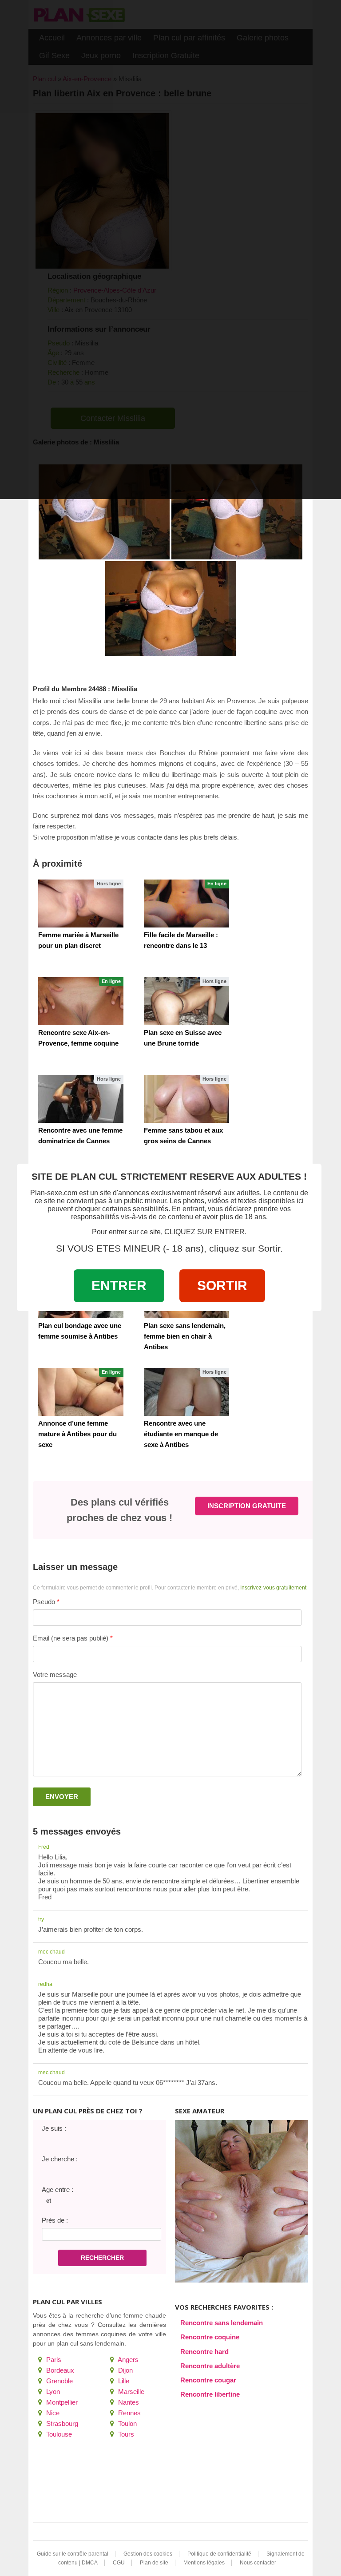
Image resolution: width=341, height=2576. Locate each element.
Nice (52, 2413)
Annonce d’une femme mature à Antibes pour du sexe (77, 1434)
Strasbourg (61, 2423)
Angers (127, 2360)
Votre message (55, 1674)
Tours (125, 2434)
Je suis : (54, 2128)
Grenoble (59, 2381)
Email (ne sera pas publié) (71, 1638)
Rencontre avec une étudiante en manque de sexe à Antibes (181, 1434)
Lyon (52, 2392)
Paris (53, 2360)
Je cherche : (60, 2159)
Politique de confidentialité (219, 2554)
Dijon (125, 2370)
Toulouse (58, 2434)
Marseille (130, 2392)
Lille (123, 2381)
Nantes (128, 2402)
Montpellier (61, 2402)
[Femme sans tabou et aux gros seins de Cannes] (186, 1099)
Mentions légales (204, 2563)
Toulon (127, 2423)
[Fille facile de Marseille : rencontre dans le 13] (186, 904)
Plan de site (154, 2563)
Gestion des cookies (148, 2554)
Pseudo (44, 1602)
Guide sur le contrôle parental (73, 2554)
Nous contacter (258, 2563)
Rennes (129, 2413)
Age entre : (57, 2190)
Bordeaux (59, 2370)
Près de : (55, 2220)
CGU (119, 2563)
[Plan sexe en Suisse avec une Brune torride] (186, 1001)
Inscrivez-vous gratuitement (273, 1588)
